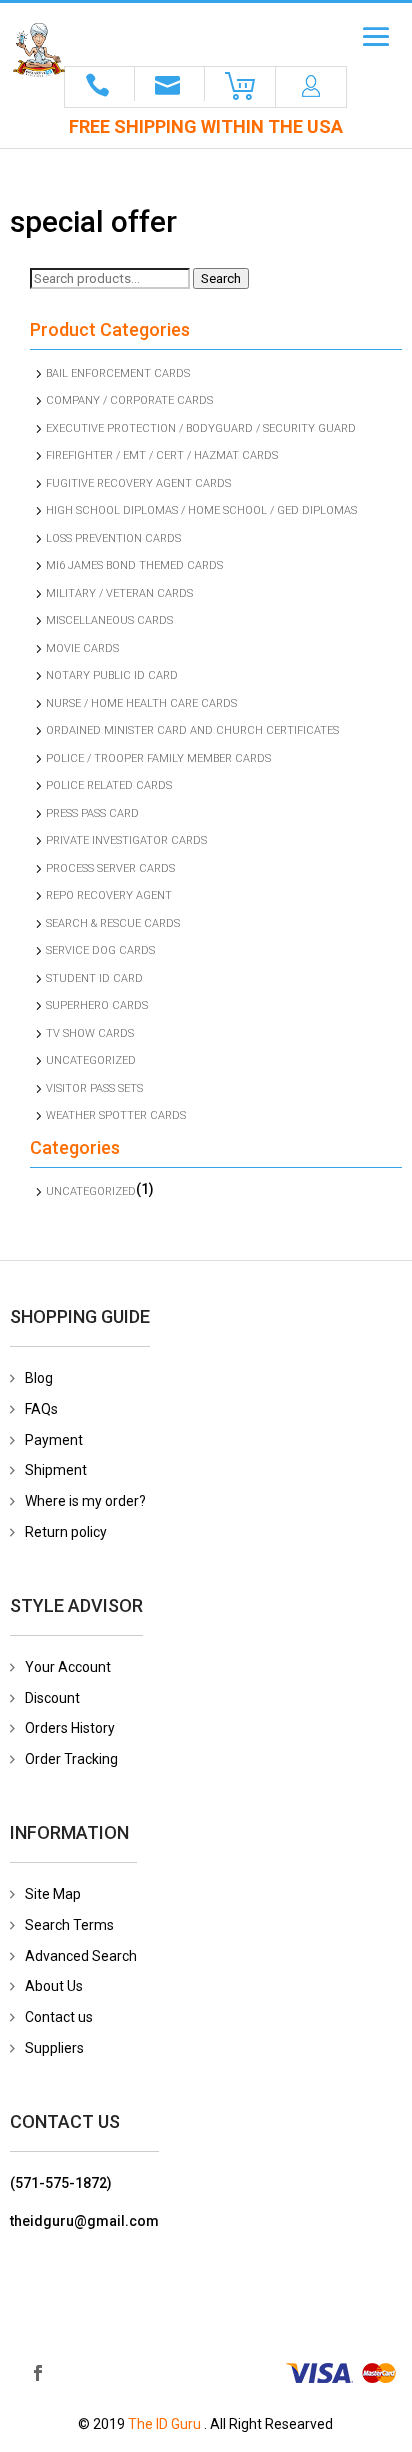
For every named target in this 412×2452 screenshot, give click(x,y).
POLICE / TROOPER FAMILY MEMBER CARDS (158, 758)
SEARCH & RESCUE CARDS (113, 923)
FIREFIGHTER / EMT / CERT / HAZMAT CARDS (162, 455)
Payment (54, 1440)
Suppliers (54, 2048)
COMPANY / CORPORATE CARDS (129, 400)
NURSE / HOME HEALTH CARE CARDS (141, 703)
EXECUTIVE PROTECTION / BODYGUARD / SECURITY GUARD (201, 428)
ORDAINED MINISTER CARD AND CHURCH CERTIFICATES (192, 730)
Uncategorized (91, 1060)
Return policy (66, 1532)
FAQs (41, 1409)
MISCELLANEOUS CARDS (109, 620)
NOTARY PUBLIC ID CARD (112, 675)
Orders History (70, 1728)
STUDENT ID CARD (94, 978)
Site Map (53, 1894)
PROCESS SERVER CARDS (110, 868)
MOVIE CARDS (82, 648)
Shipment (56, 1470)
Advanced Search (81, 1956)
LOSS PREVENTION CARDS (113, 538)
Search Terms (69, 1925)
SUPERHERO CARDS (97, 1005)
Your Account (68, 1667)
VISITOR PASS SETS (94, 1088)
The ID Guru (164, 2424)
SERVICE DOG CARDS (100, 950)
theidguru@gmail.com (84, 2221)
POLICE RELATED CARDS (109, 785)
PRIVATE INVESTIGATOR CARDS (126, 840)
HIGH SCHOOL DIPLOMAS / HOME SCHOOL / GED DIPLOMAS (201, 510)
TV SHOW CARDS (90, 1033)
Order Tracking (71, 1759)
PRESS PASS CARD (92, 813)
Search (221, 278)
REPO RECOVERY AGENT (109, 895)
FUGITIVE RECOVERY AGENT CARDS (138, 483)
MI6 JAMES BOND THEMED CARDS (134, 565)
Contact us (59, 2017)
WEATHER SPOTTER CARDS (116, 1115)
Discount (52, 1698)
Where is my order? (85, 1501)
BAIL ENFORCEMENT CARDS (118, 373)
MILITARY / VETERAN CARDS (119, 593)
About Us (54, 1986)
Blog (39, 1378)
